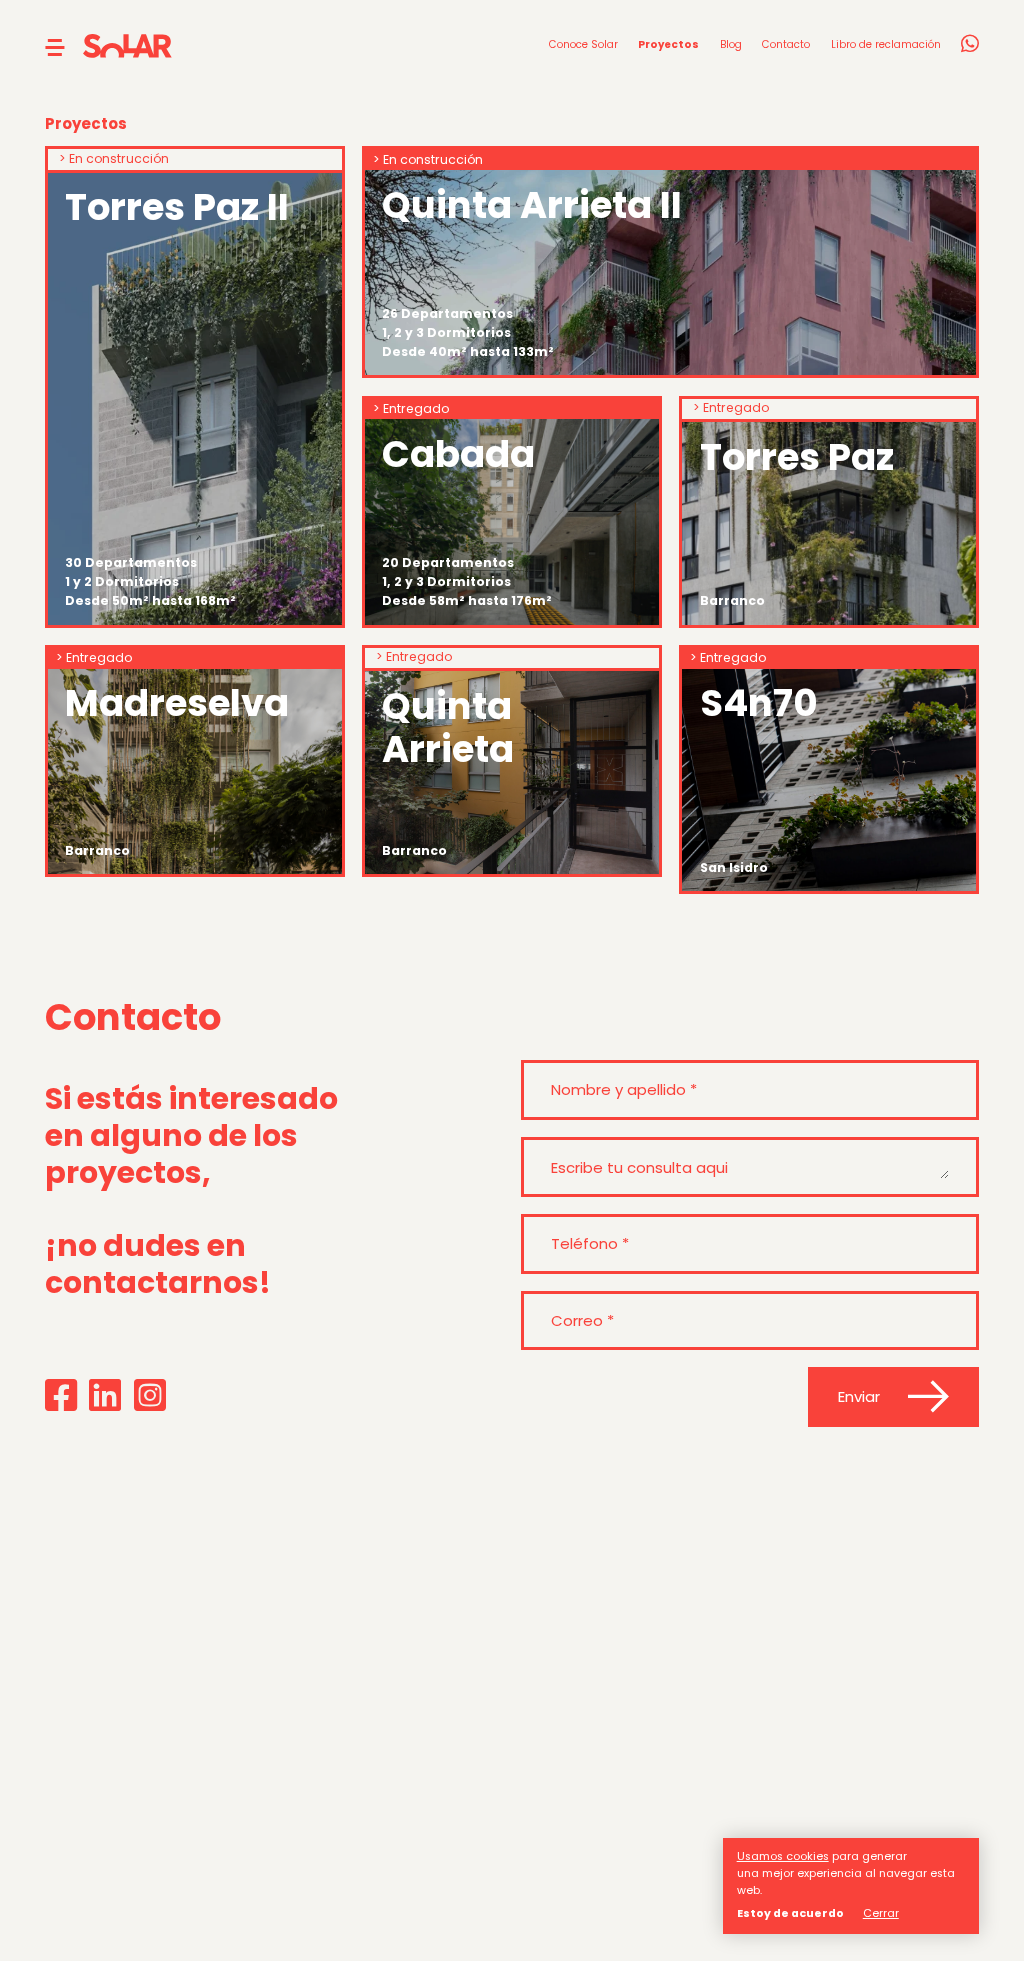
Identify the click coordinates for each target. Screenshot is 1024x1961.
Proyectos (668, 44)
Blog (731, 44)
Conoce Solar (583, 44)
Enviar (859, 1396)
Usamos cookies (783, 1856)
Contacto (786, 44)
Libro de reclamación (886, 44)
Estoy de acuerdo (790, 1913)
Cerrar (881, 1913)
